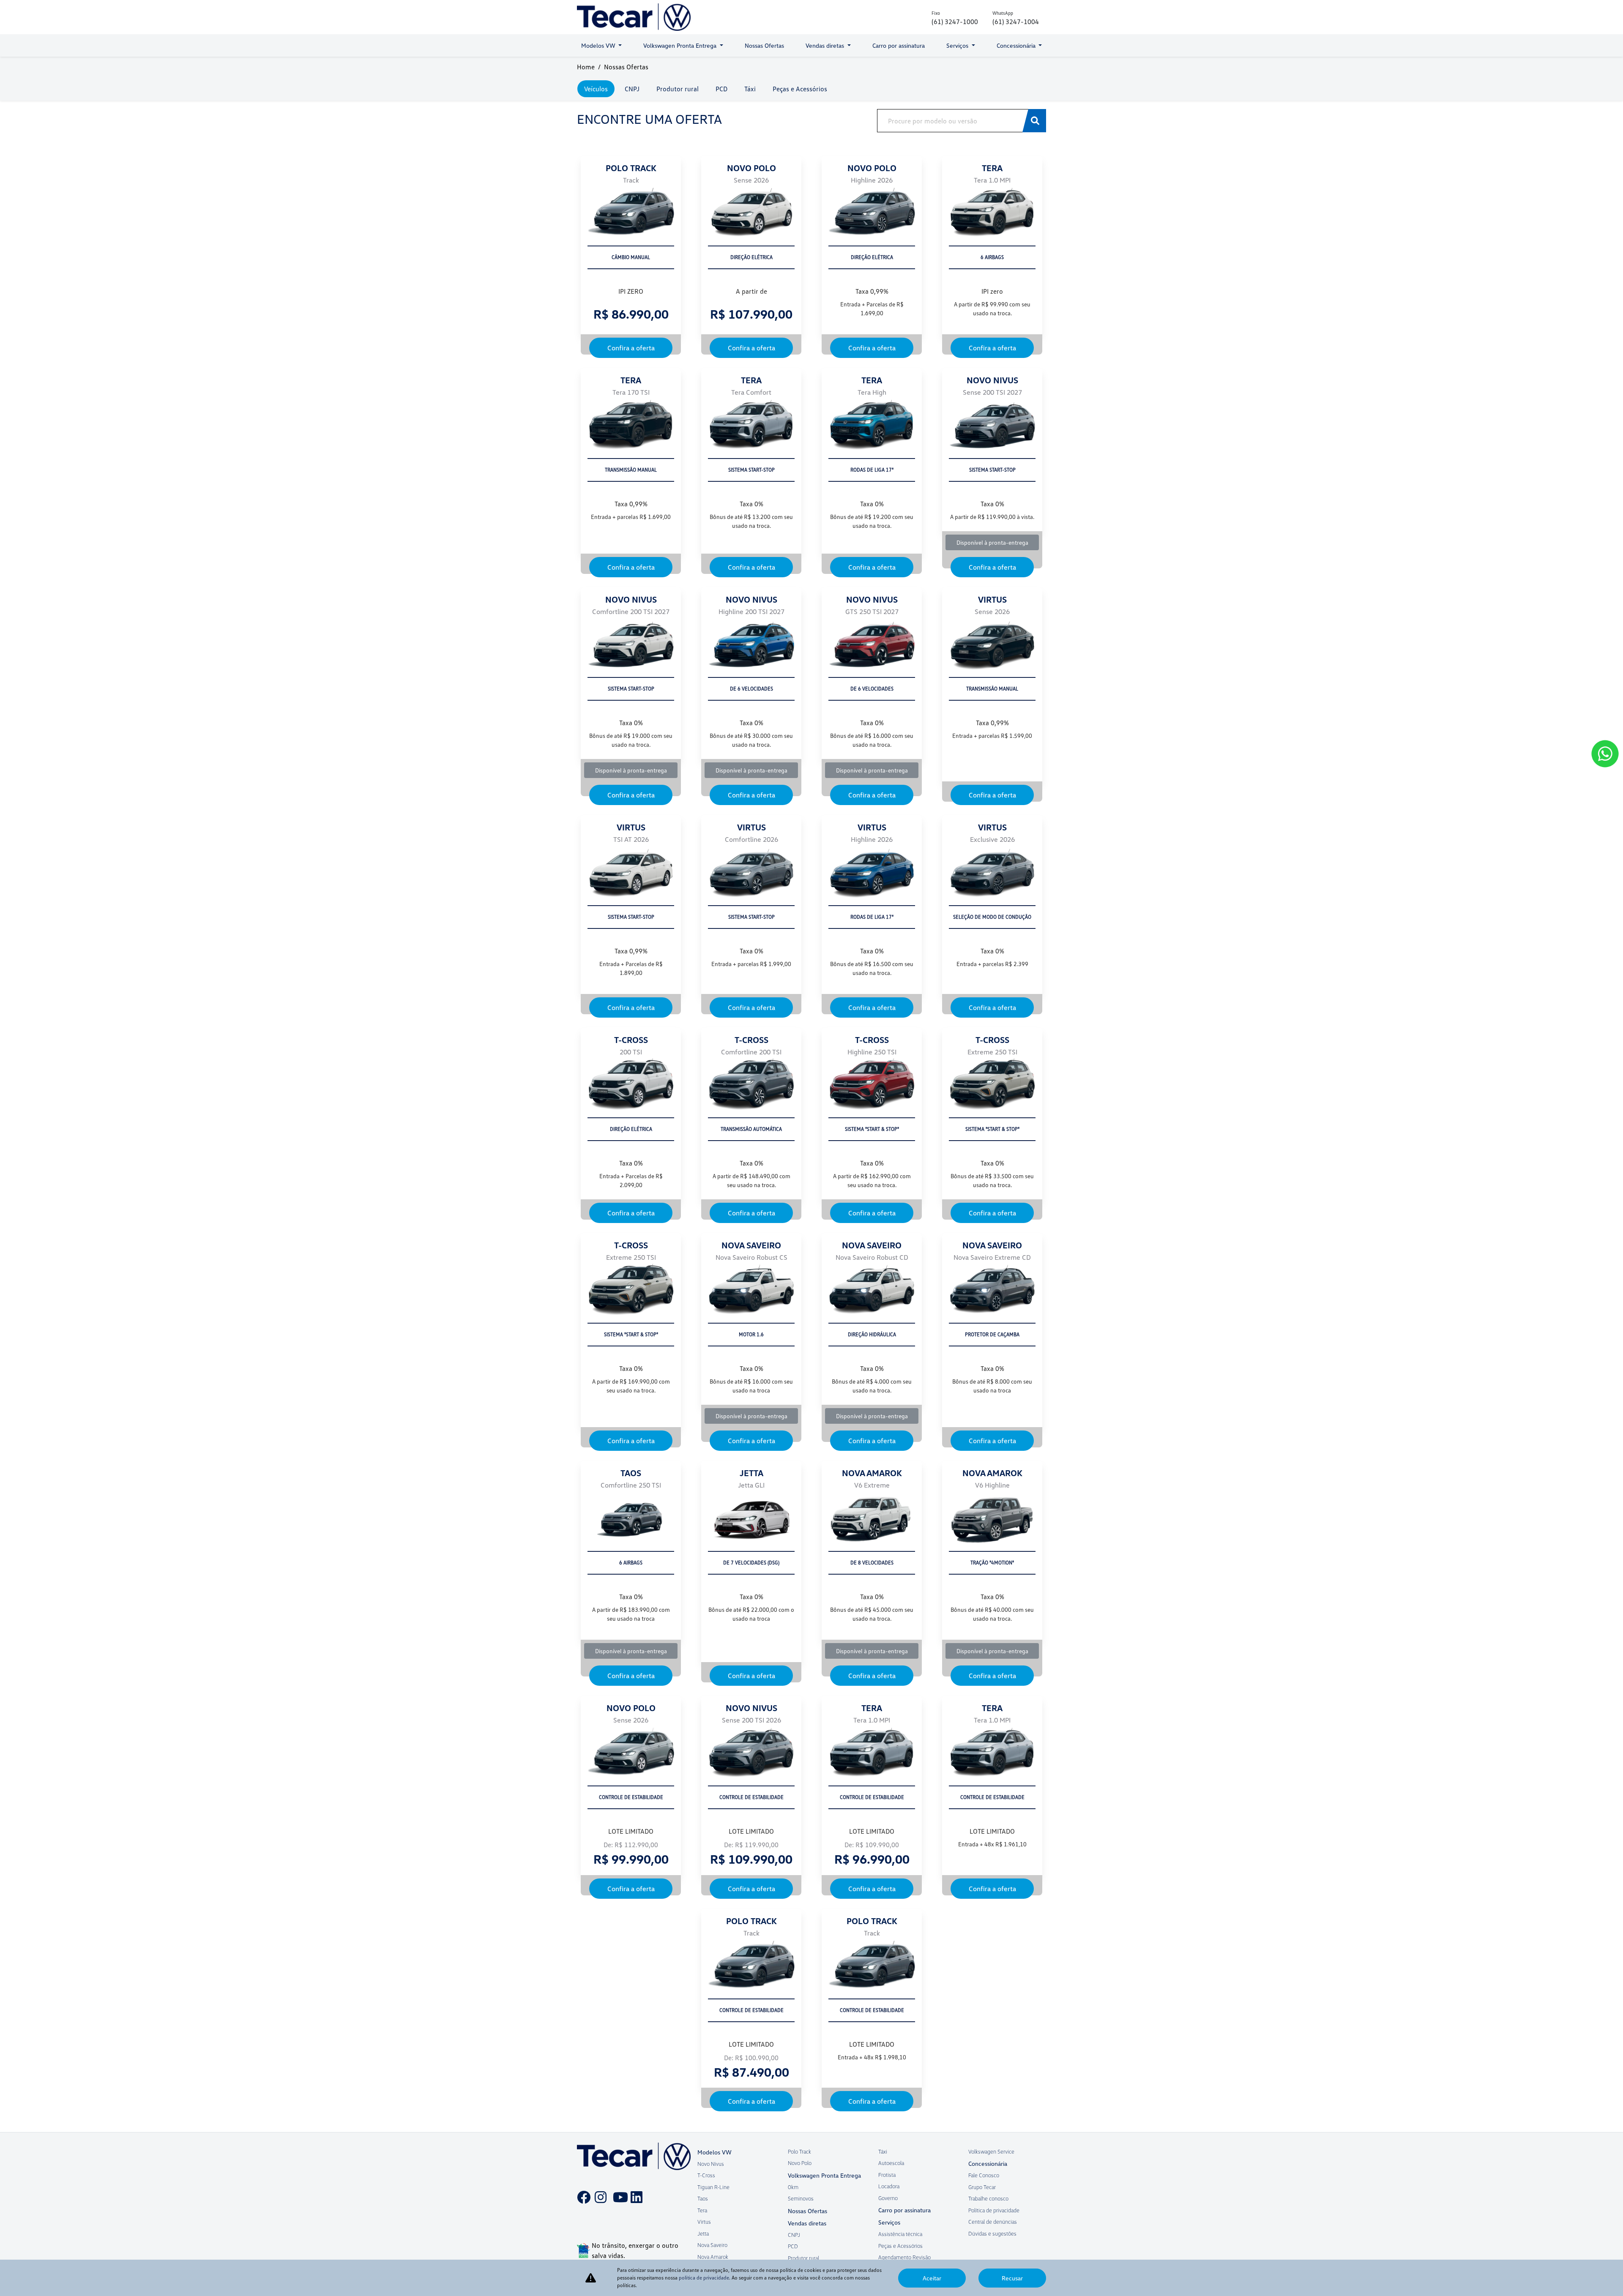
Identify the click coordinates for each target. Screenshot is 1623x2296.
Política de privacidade (994, 2210)
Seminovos (801, 2198)
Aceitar (932, 2278)
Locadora (889, 2186)
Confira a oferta (631, 348)
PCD (793, 2246)
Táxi (883, 2151)
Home (586, 67)
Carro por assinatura (899, 45)
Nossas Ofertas (764, 45)
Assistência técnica (900, 2234)
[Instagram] (599, 2191)
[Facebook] (581, 2191)
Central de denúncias (993, 2222)
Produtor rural (803, 2258)
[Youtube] (617, 2191)
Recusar (1012, 2278)
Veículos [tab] (596, 89)
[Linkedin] (635, 2191)
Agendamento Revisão (904, 2257)
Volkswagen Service (991, 2151)
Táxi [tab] (750, 89)
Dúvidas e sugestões (992, 2233)
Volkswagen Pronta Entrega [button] (681, 45)
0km (793, 2187)
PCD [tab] (721, 89)
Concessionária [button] (1017, 45)
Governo (888, 2198)
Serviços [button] (958, 45)
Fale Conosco (984, 2175)
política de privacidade (704, 2278)
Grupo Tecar (982, 2187)
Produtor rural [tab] (678, 89)
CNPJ (794, 2235)
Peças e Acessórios (900, 2246)
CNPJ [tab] (632, 89)
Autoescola (891, 2163)
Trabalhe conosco (988, 2198)
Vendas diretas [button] (826, 45)
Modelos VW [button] (599, 45)
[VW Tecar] (634, 17)
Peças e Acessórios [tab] (800, 89)
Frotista (887, 2175)
